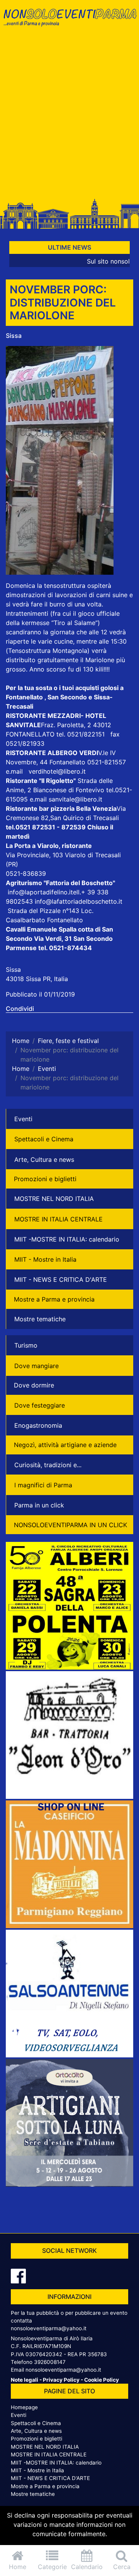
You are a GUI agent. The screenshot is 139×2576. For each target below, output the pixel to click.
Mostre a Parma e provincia (54, 1299)
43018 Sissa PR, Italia (37, 979)
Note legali (25, 2380)
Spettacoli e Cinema (44, 1139)
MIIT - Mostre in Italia (45, 1259)
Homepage (24, 2407)
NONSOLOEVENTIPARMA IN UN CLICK (70, 1525)
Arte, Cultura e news (44, 1160)
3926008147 (50, 2362)
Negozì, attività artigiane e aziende (65, 1445)
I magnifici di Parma (43, 1485)
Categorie (52, 2567)
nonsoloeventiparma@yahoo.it (49, 2328)
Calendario (87, 2567)
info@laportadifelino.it (40, 892)
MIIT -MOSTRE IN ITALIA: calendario (67, 1239)
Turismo (26, 1345)
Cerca (122, 2567)
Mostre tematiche (40, 1319)
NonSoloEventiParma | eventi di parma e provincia (69, 22)
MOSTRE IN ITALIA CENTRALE (58, 1219)
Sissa (14, 336)
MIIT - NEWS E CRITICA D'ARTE (61, 1279)
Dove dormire (34, 1385)
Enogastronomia (38, 1425)
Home (18, 2567)
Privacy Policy (61, 2380)
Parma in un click (39, 1505)
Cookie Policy (102, 2380)
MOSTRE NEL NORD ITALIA (54, 1199)
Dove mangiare (36, 1366)
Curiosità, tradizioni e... (48, 1465)
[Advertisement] (69, 117)
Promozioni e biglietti (45, 1179)
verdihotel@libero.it (57, 771)
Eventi (23, 1119)
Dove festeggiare (40, 1405)
